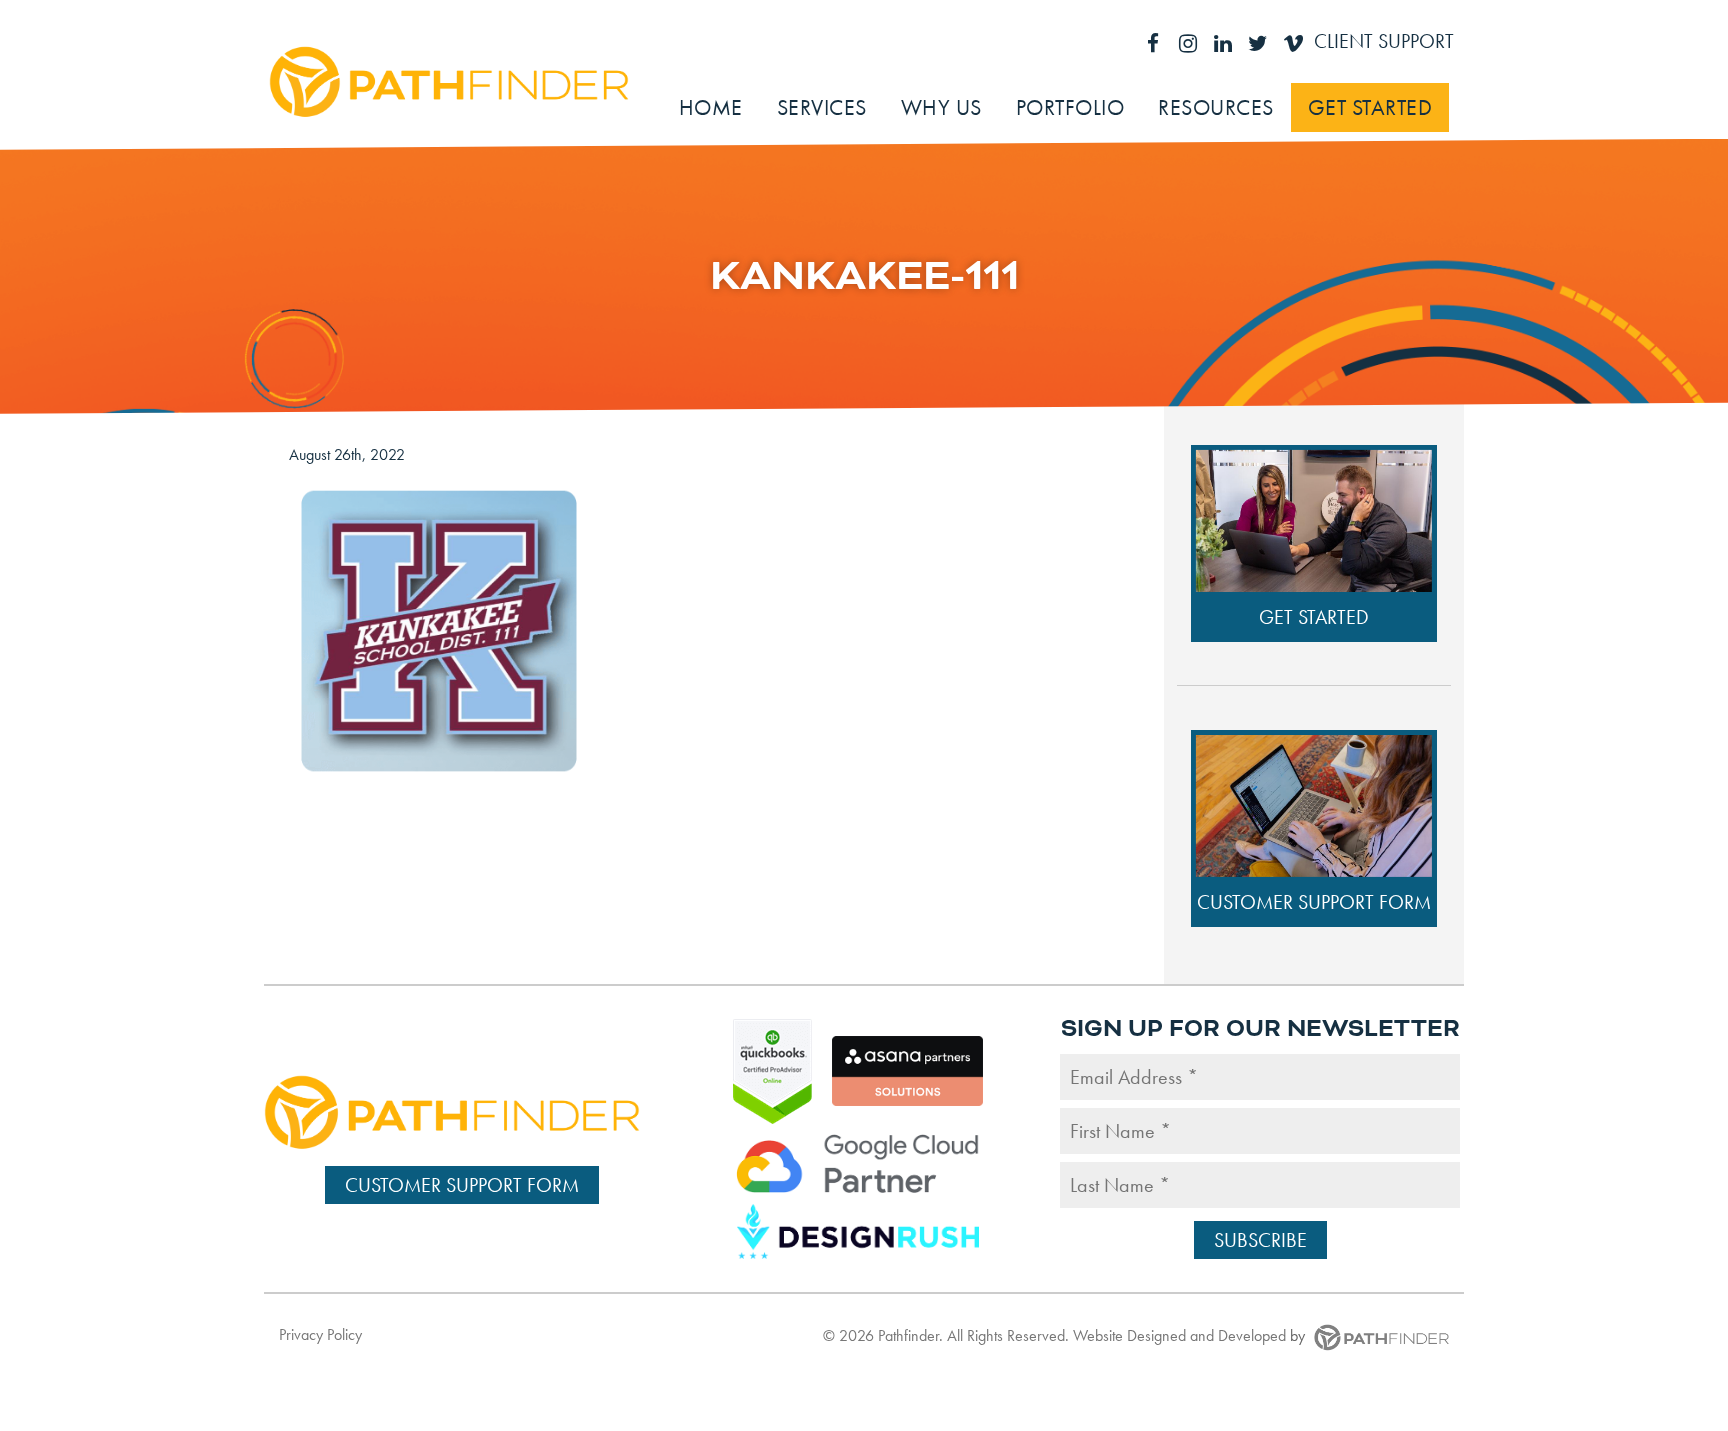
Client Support (1384, 41)
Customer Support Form (1314, 902)
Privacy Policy (320, 1334)
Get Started (1314, 617)
